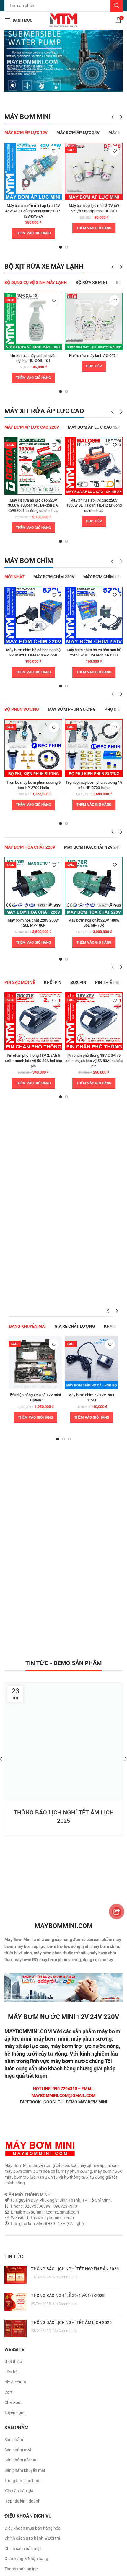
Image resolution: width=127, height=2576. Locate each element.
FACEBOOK (30, 2102)
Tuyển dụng (15, 2412)
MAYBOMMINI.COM (28, 2031)
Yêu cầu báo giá (19, 2491)
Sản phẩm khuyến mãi (25, 2470)
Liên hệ (11, 2372)
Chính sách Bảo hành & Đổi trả (32, 2538)
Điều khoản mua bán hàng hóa (32, 2528)
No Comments (65, 2277)
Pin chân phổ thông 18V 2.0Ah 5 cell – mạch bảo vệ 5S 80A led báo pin (94, 1061)
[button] (33, 233)
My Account (15, 2382)
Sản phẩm (14, 2440)
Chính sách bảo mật (23, 2549)
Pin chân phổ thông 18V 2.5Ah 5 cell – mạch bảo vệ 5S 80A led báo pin (33, 1061)
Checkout (13, 2402)
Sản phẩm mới (18, 2450)
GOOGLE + (53, 2102)
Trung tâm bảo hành (23, 2481)
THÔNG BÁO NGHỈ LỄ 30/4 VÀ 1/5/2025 (68, 2296)
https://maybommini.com (50, 2218)
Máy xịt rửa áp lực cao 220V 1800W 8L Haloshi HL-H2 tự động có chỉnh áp (94, 505)
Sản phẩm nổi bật (21, 2460)
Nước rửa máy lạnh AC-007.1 (94, 356)
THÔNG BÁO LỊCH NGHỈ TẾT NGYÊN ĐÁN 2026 (75, 2269)
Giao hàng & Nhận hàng (26, 2559)
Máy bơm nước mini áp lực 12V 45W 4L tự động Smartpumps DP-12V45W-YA (33, 211)
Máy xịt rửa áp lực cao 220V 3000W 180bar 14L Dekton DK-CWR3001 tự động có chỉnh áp (33, 505)
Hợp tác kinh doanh (22, 2501)
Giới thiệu (13, 2361)
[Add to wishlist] (54, 151)
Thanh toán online (21, 2569)
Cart (8, 2392)
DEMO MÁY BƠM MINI (87, 2102)
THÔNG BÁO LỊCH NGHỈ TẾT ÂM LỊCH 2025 (71, 2322)
